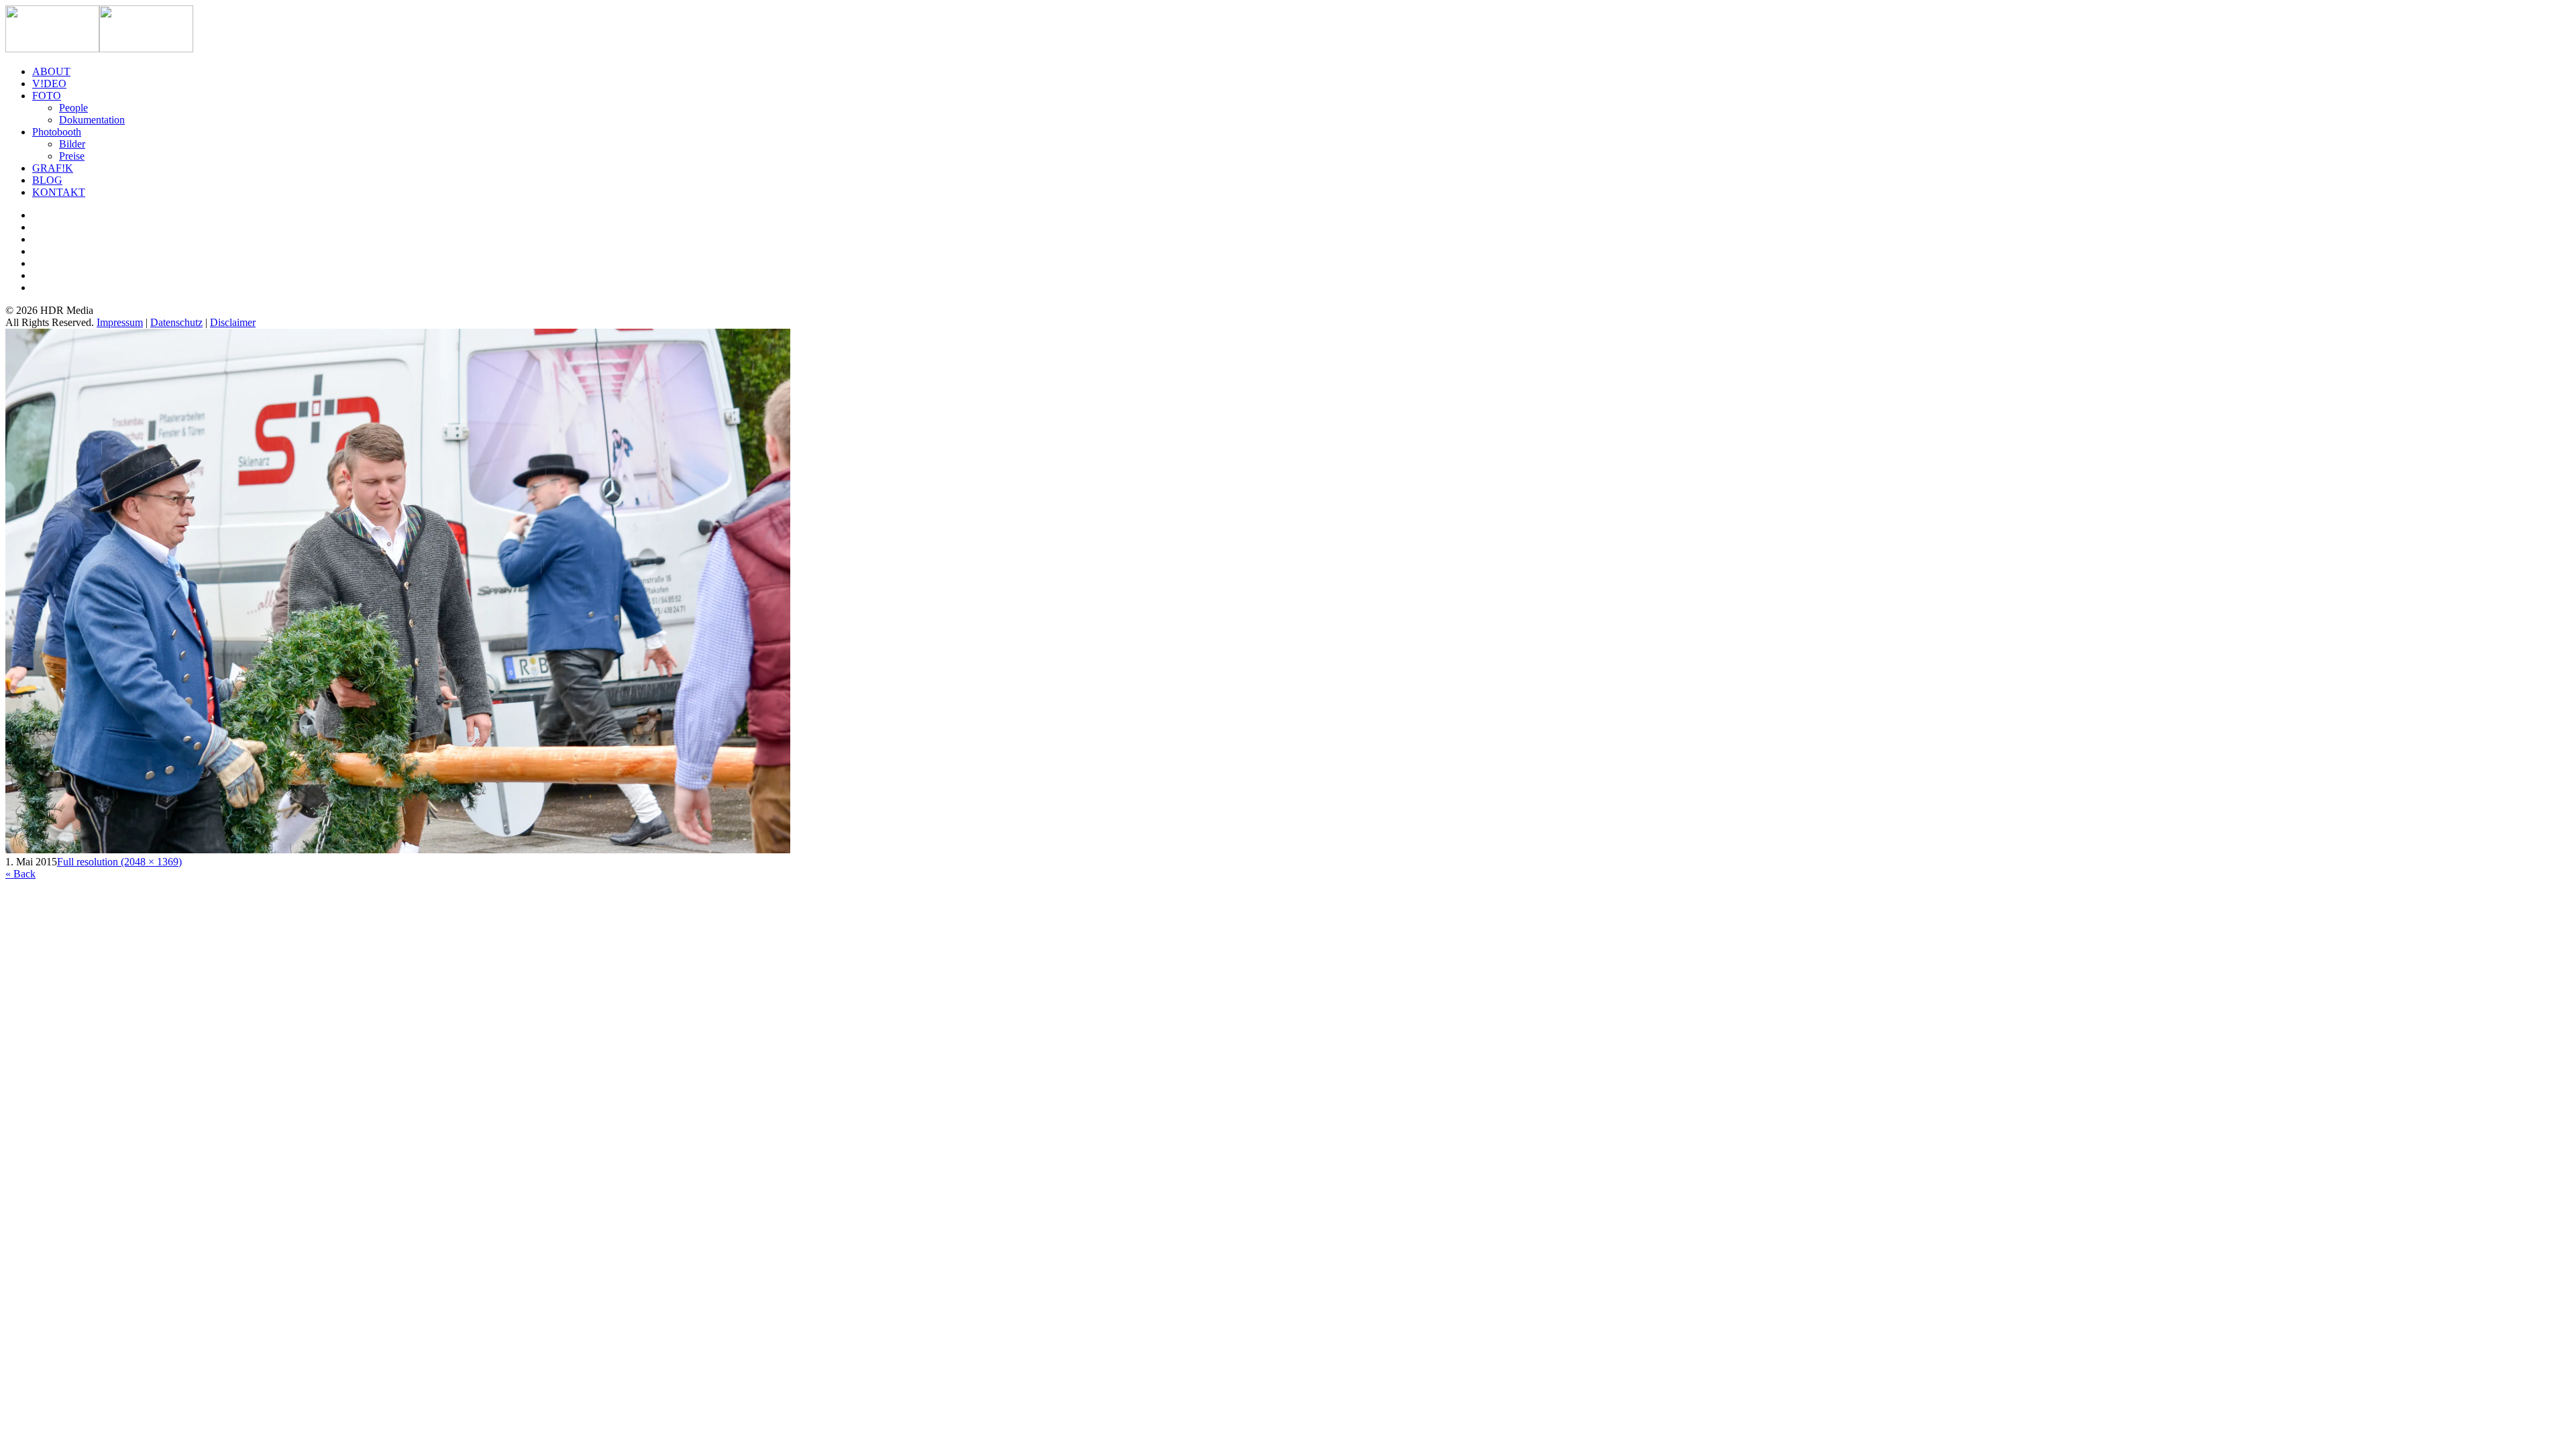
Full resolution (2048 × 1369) (119, 862)
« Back (20, 874)
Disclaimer (233, 322)
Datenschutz (176, 322)
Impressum (120, 322)
